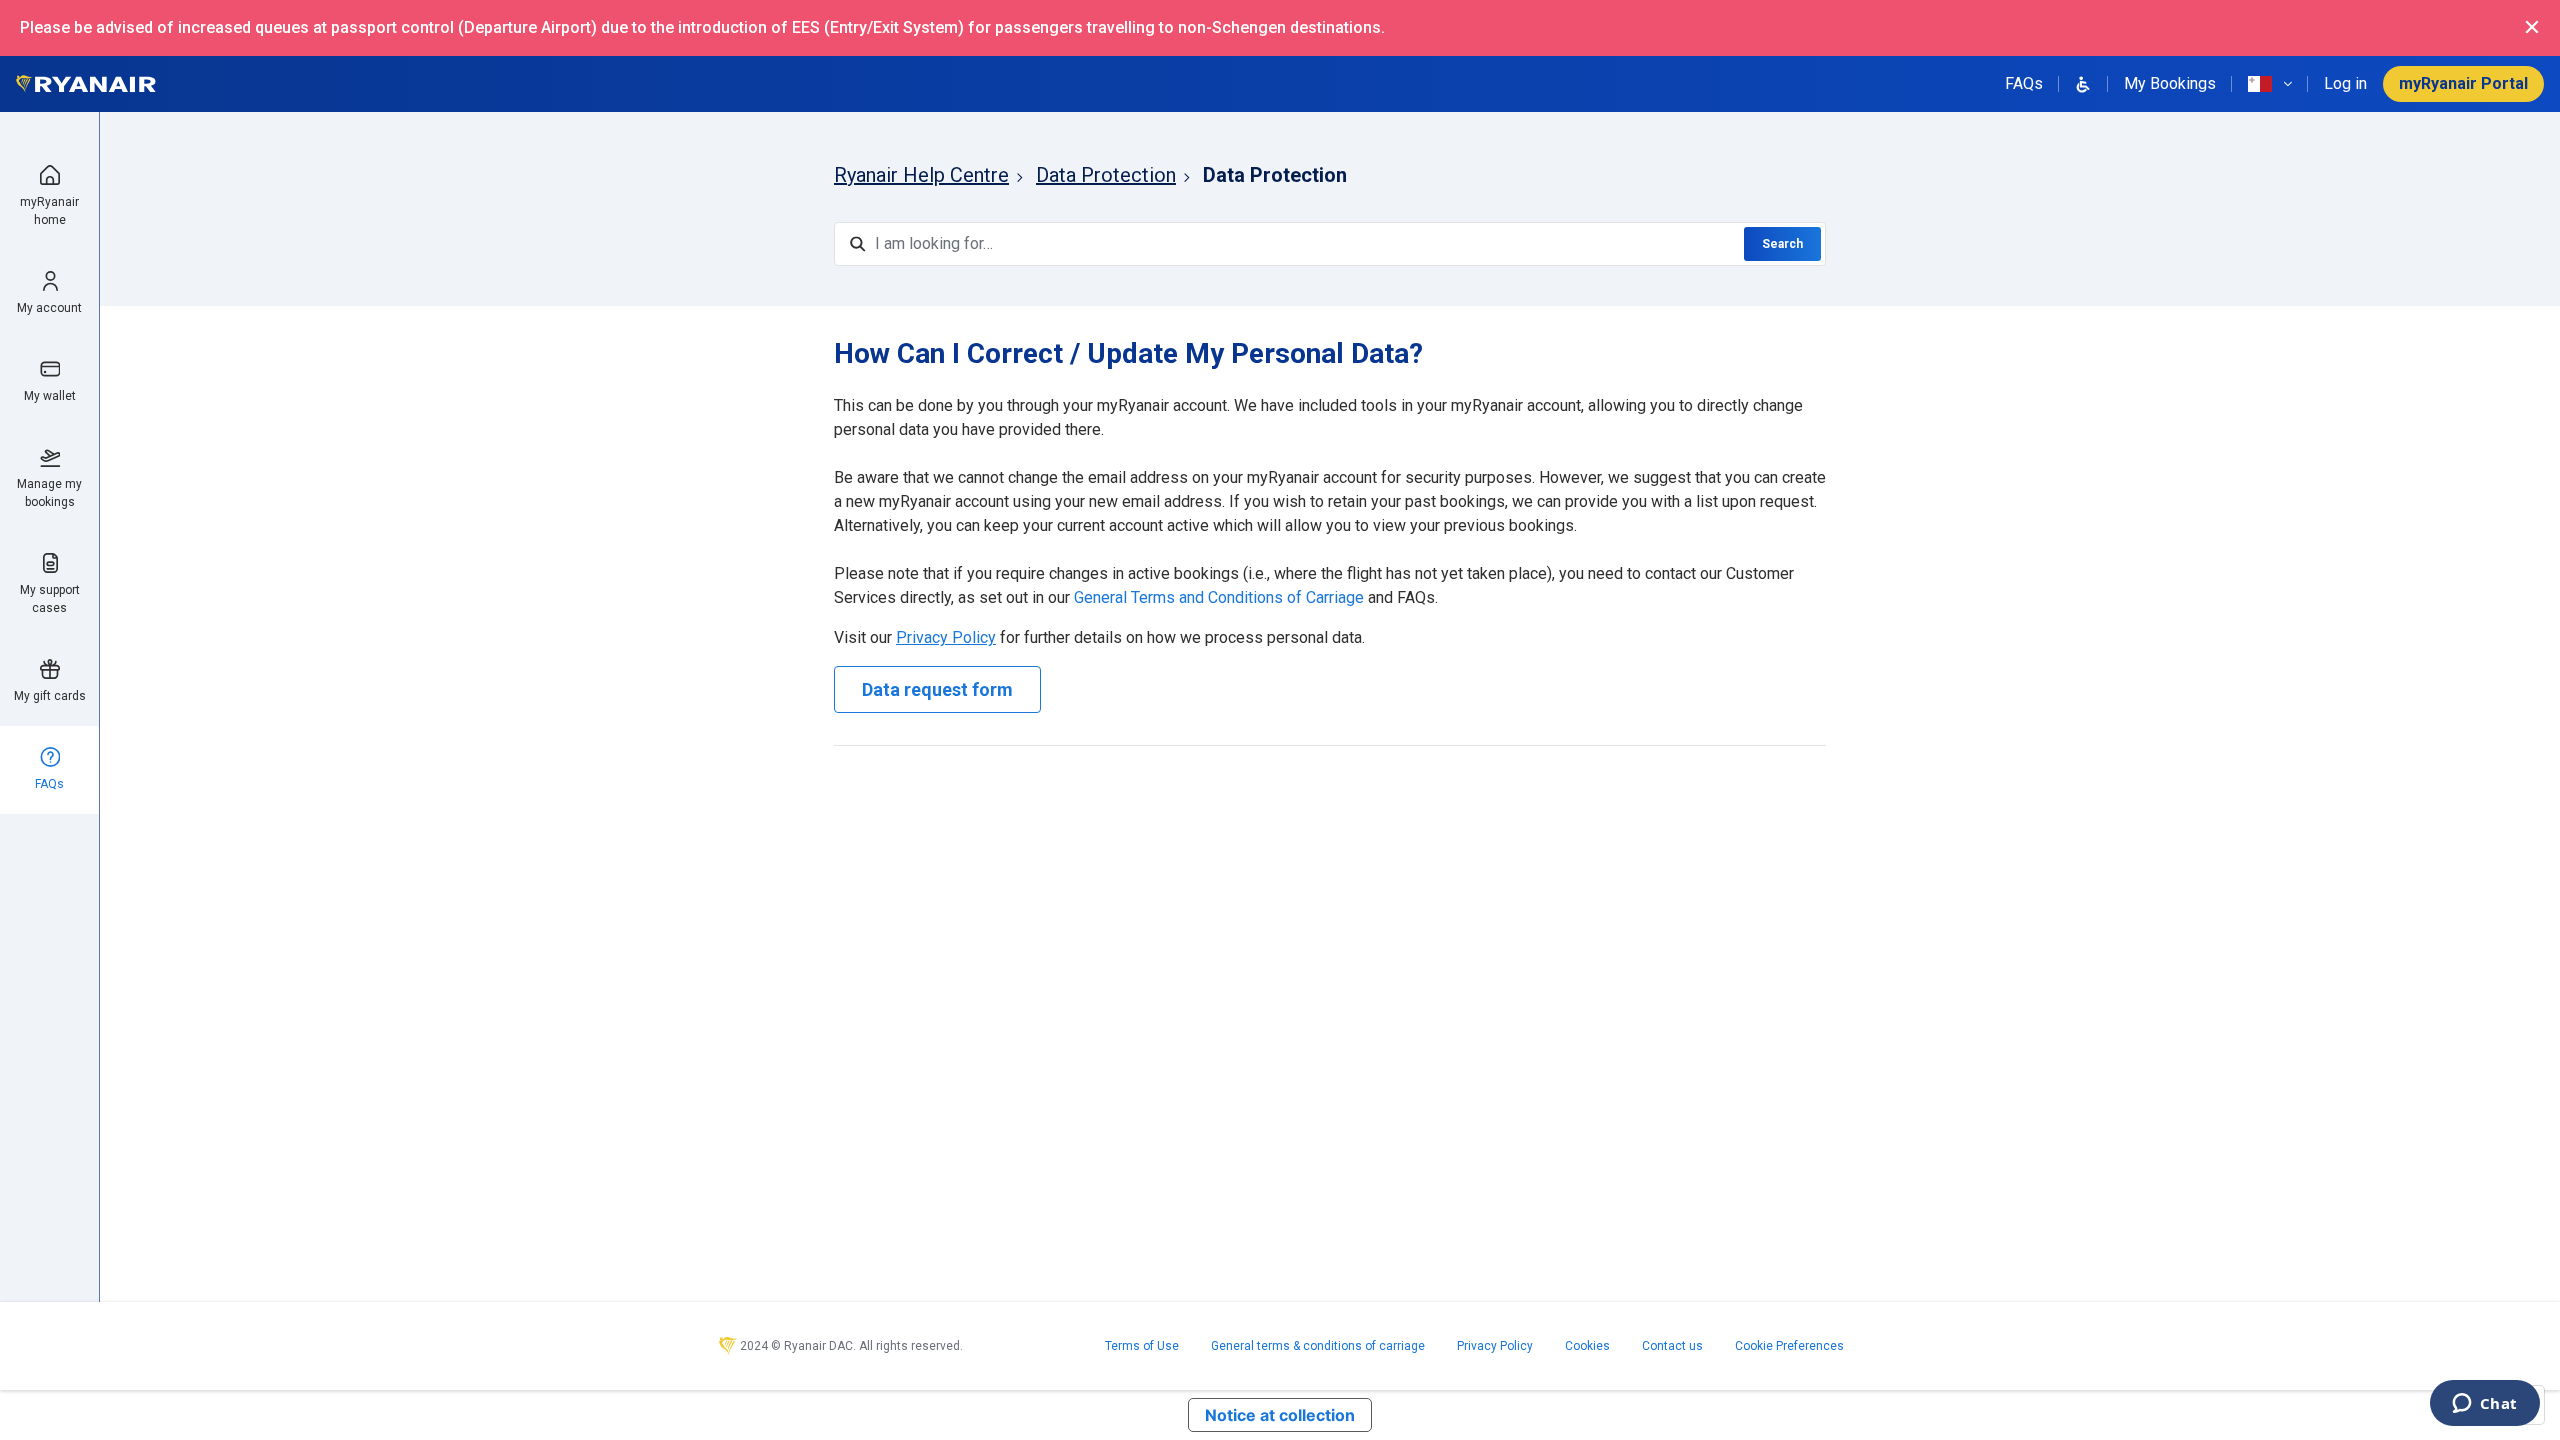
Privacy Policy (1495, 1346)
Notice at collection (1280, 1415)
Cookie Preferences (1789, 1346)
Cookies (1587, 1346)
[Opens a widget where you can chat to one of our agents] (2484, 1405)
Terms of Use (1142, 1346)
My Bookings (2170, 83)
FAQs (2024, 83)
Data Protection (1106, 175)
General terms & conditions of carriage (1318, 1346)
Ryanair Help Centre (921, 175)
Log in (2345, 83)
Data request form (937, 689)
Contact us (1672, 1346)
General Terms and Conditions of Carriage (1219, 597)
